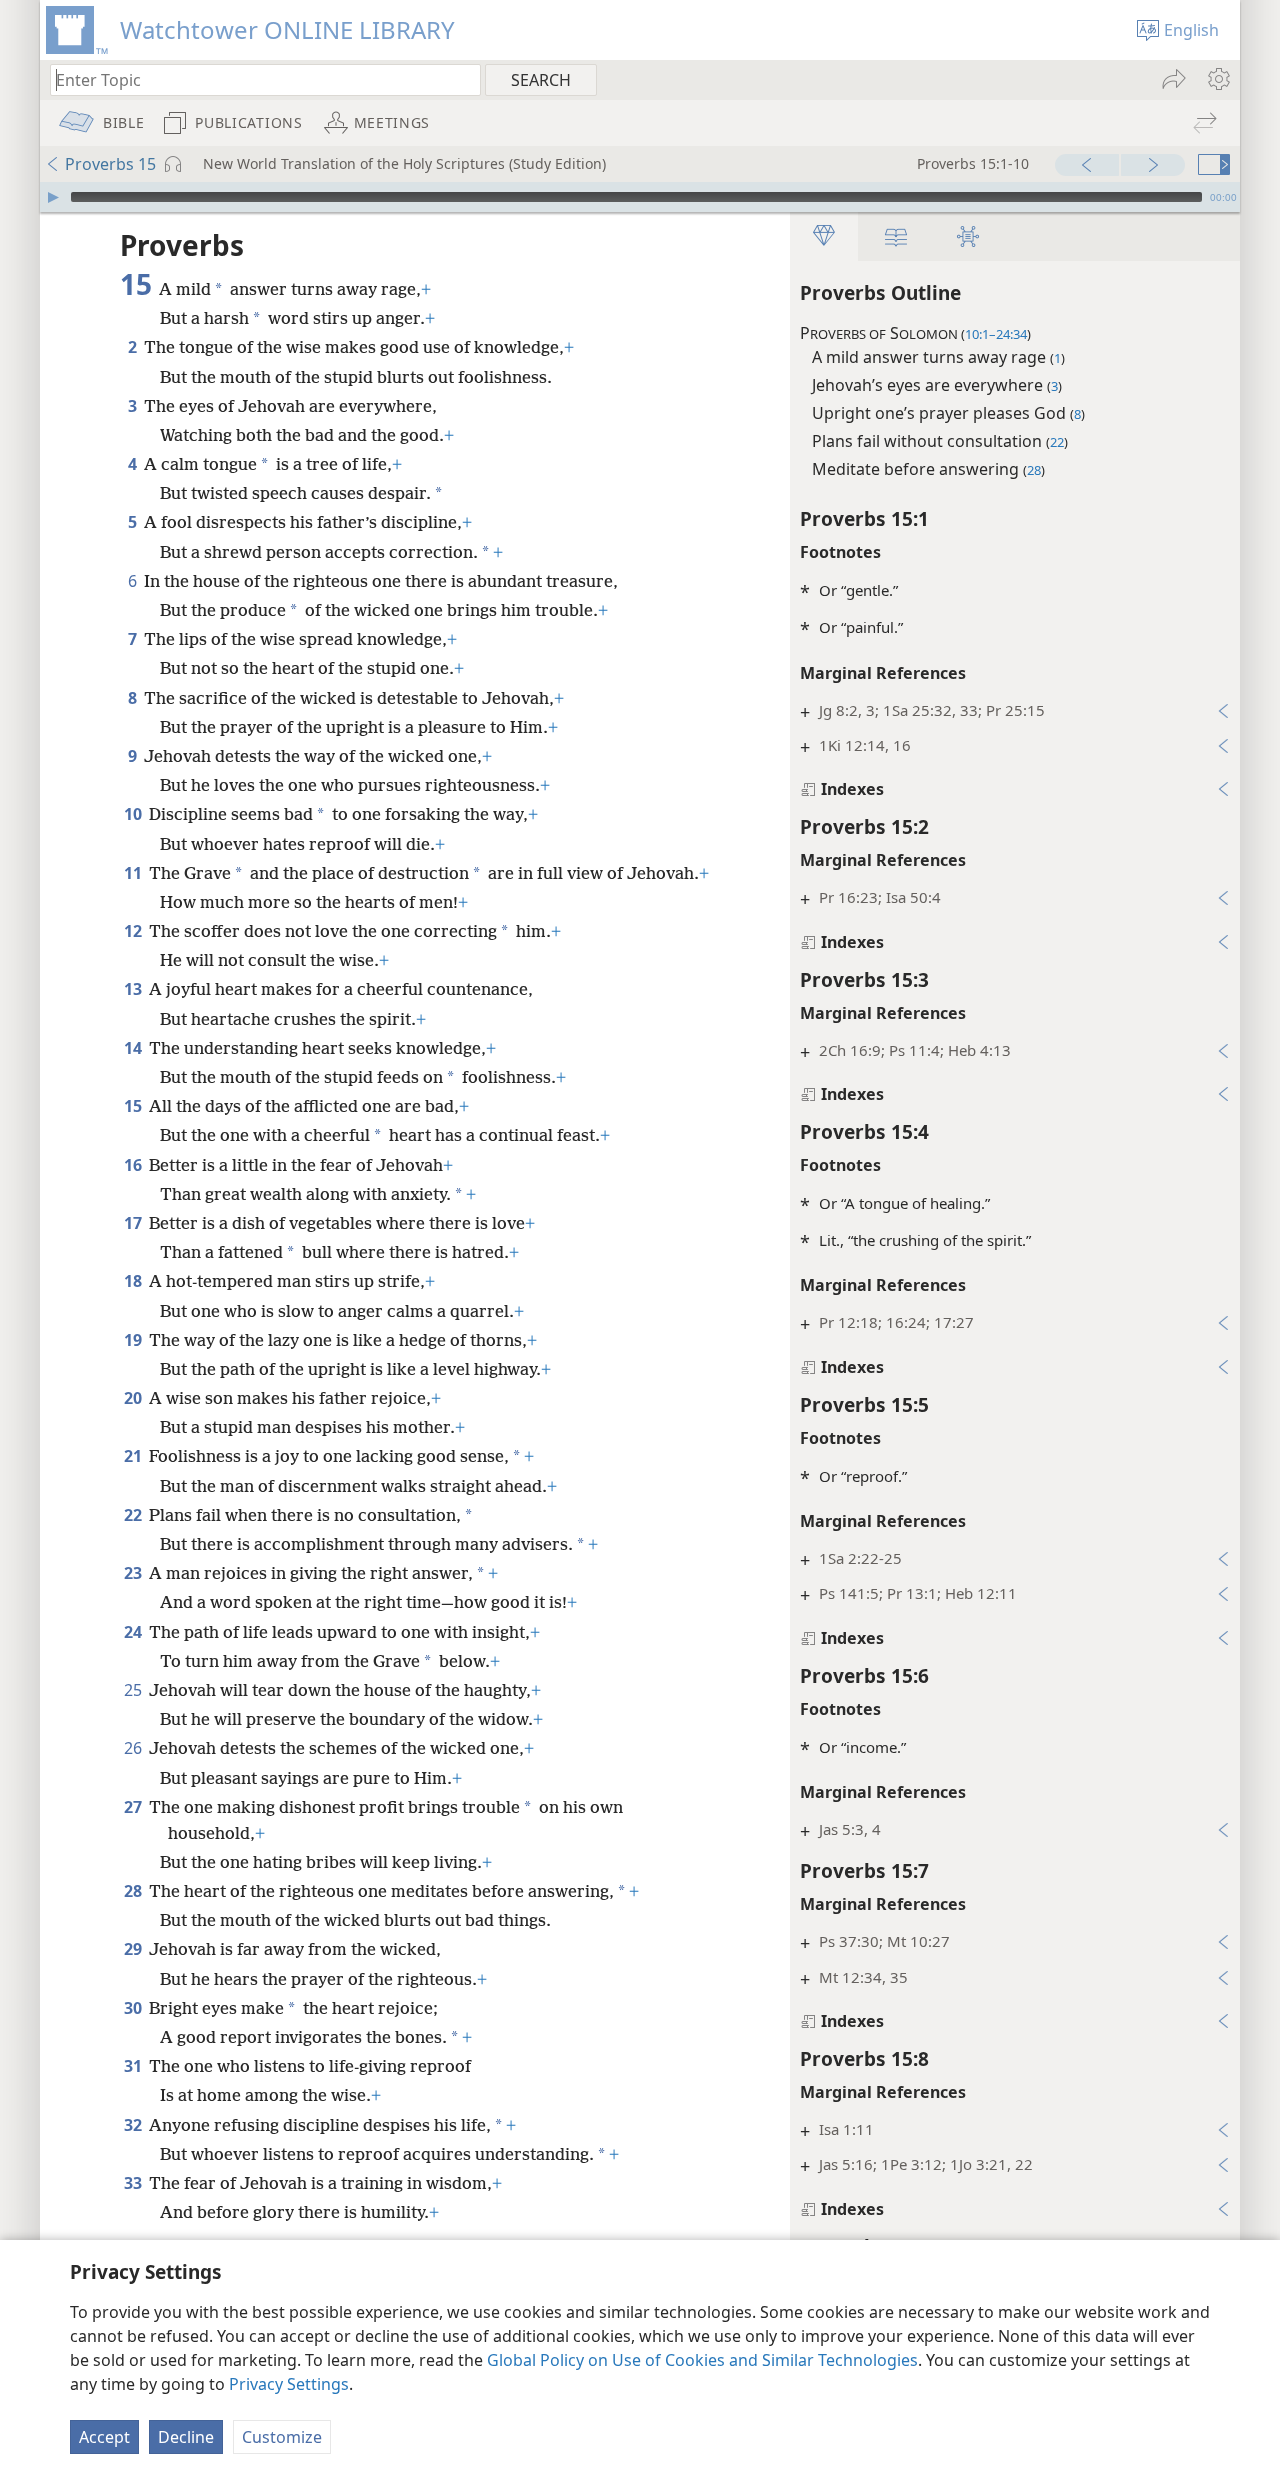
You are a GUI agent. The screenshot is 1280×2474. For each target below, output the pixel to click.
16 (134, 1165)
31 (134, 2066)
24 (134, 1632)
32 (134, 2125)
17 (134, 1223)
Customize (282, 2437)
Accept (104, 2437)
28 (134, 1891)
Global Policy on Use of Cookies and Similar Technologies (702, 2360)
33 (134, 2183)
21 (134, 1456)
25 (134, 1690)
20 (134, 1398)
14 (134, 1048)
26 (134, 1748)
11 (134, 873)
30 (134, 2008)
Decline (186, 2437)
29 (134, 1949)
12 (134, 931)
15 (134, 1106)
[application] (640, 197)
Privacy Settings (289, 2384)
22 (134, 1515)
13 (134, 989)
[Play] (53, 197)
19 (134, 1340)
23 (134, 1573)
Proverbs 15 (110, 164)
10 (134, 814)
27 (134, 1807)
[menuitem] (1217, 79)
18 (134, 1281)
